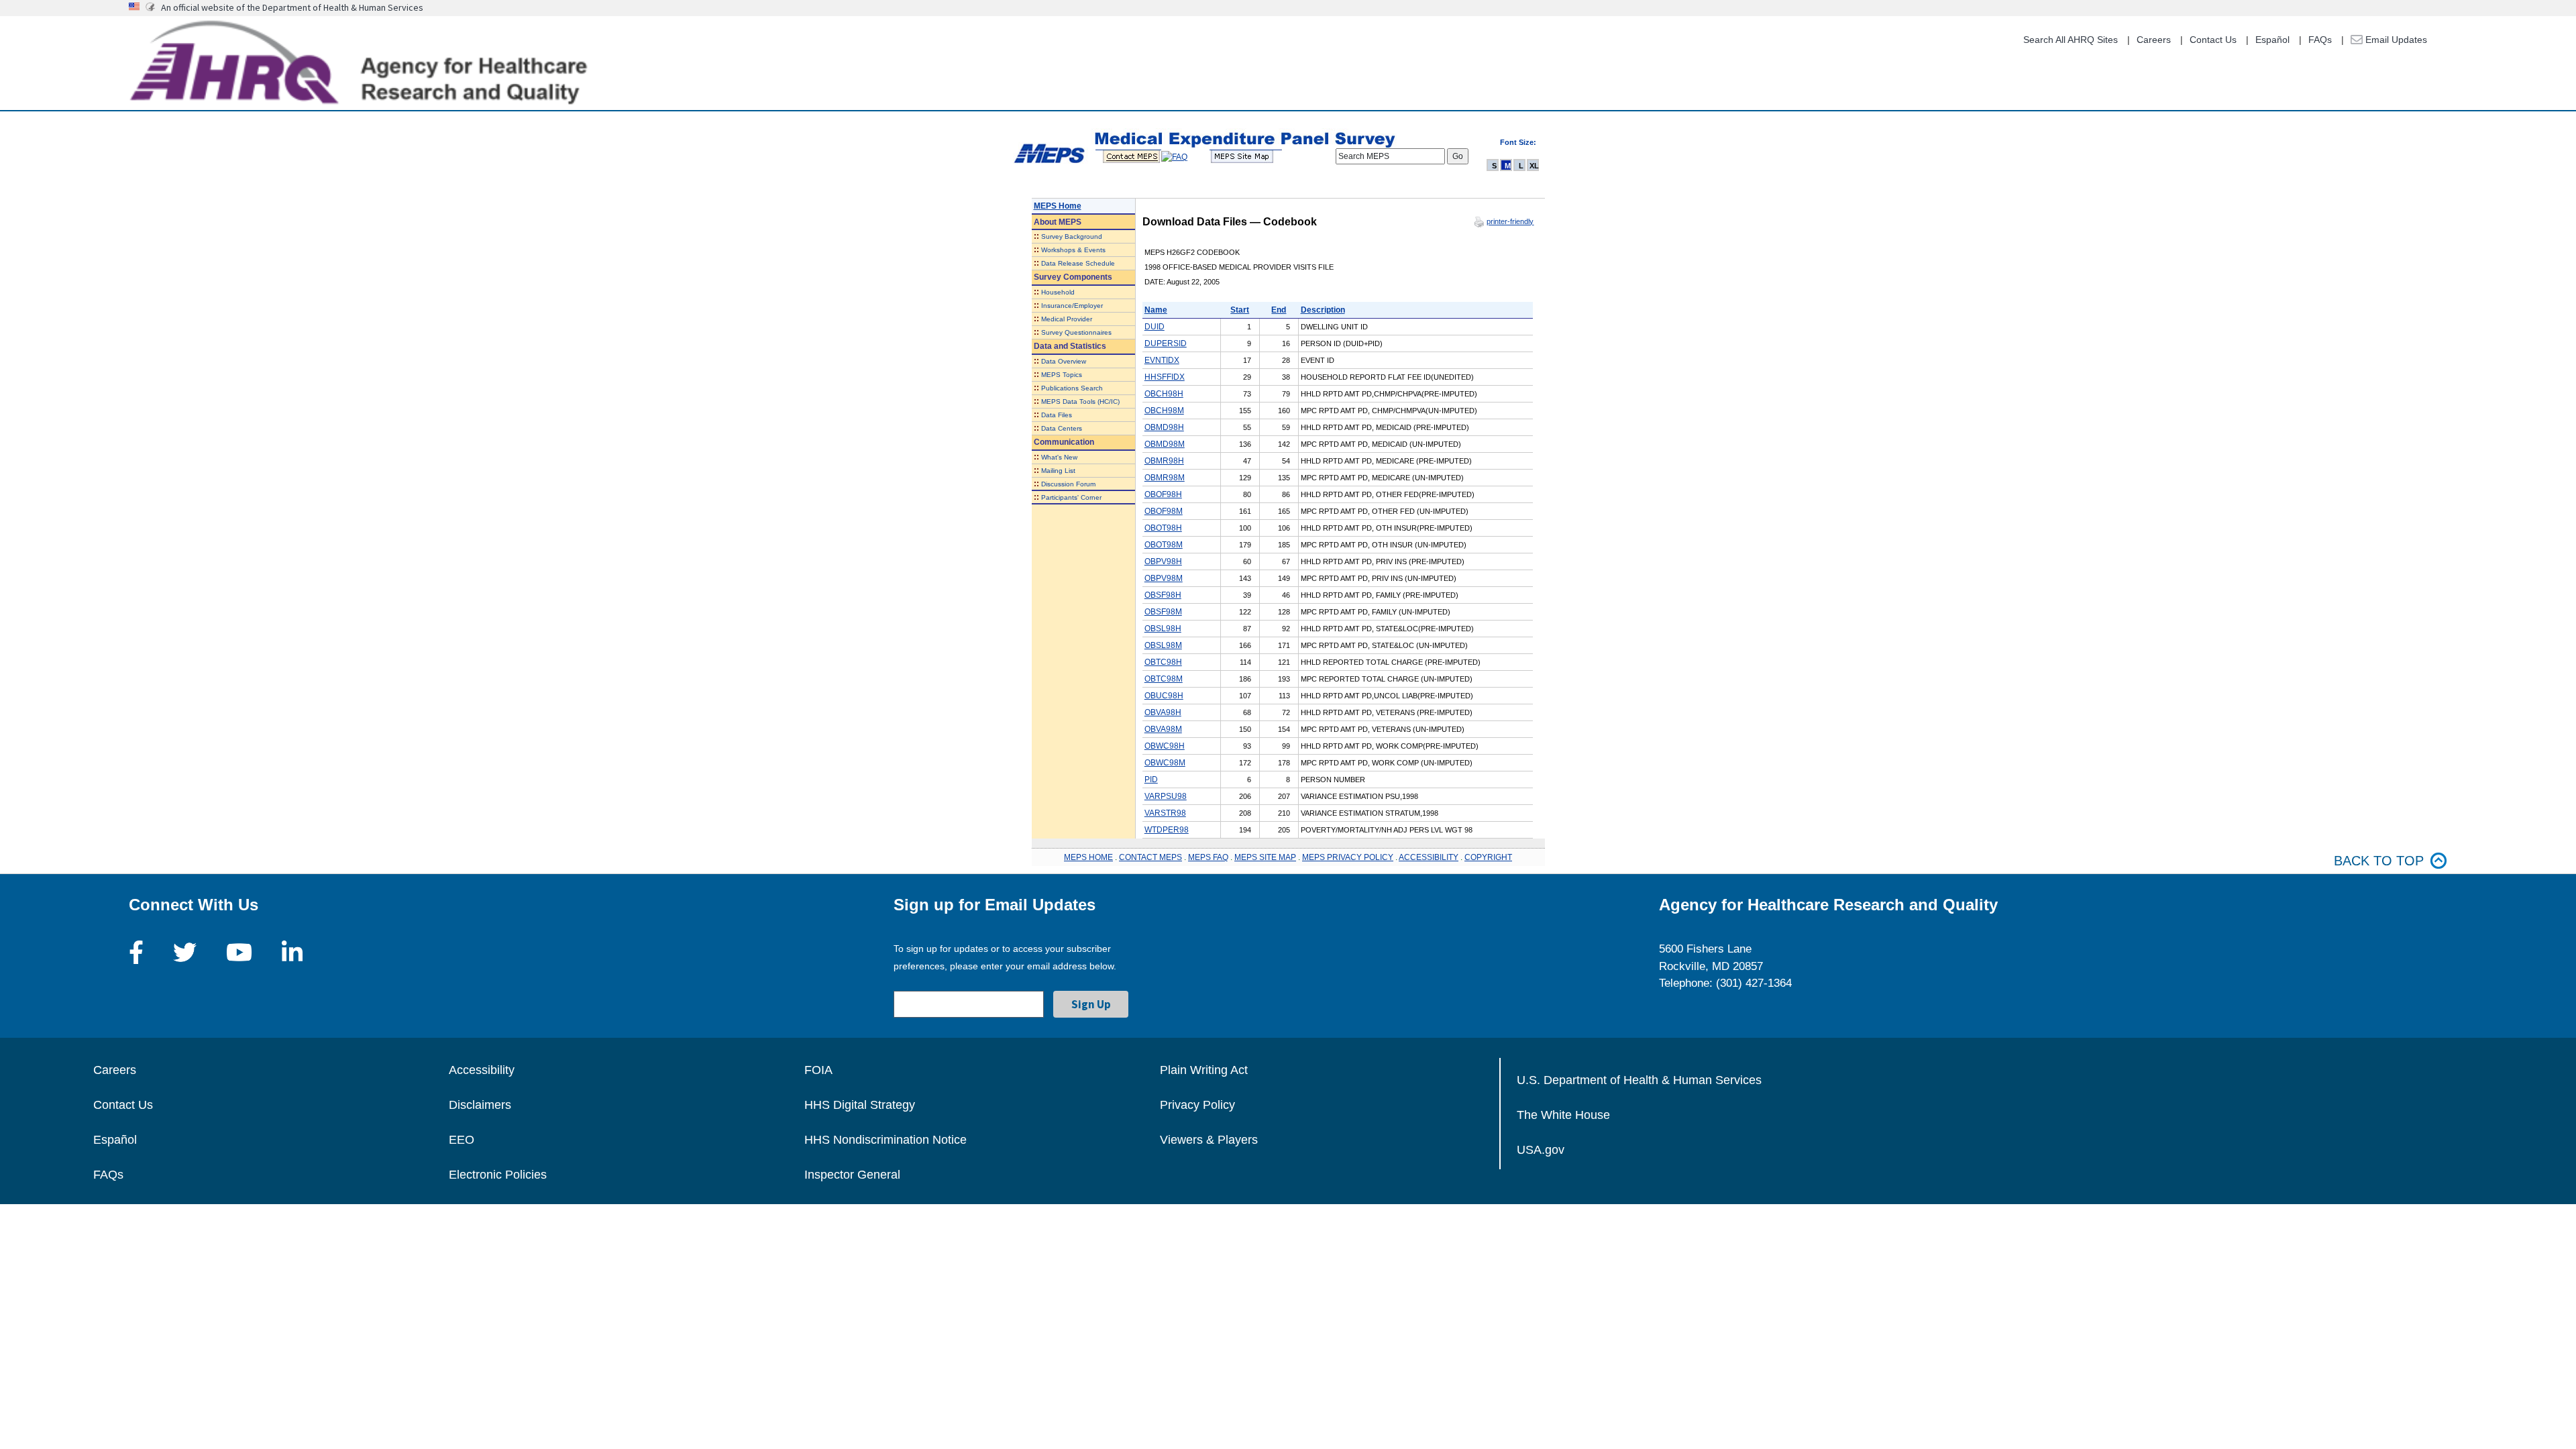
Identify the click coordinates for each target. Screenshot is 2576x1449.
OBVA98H (1163, 712)
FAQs (2320, 40)
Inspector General (852, 1175)
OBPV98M (1164, 578)
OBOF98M (1164, 511)
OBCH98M (1164, 411)
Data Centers (1062, 428)
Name (1156, 310)
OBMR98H (1164, 461)
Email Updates (2395, 40)
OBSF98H (1163, 595)
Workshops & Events (1073, 250)
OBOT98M (1164, 545)
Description (1323, 310)
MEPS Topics (1062, 375)
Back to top (2379, 861)
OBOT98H (1163, 528)
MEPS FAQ (1208, 857)
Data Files (1057, 415)
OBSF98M (1163, 612)
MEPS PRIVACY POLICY (1348, 857)
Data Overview (1064, 361)
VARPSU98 (1166, 796)
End (1279, 310)
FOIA (818, 1070)
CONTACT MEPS (1150, 857)
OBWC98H (1165, 746)
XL (1534, 166)
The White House (1563, 1115)
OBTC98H (1163, 662)
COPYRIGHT (1488, 857)
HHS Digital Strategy (860, 1105)
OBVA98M (1163, 729)
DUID (1155, 327)
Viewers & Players (1209, 1140)
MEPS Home (1058, 206)
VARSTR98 (1165, 813)
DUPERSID (1166, 343)
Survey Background (1072, 236)
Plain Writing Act (1204, 1070)
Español (2272, 40)
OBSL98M (1163, 645)
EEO (462, 1140)
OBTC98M (1164, 679)
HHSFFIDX (1165, 377)
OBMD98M (1165, 444)
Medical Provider (1067, 319)
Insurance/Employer (1072, 306)
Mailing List (1058, 471)
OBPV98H (1163, 561)
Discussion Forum (1068, 484)
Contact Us (2213, 40)
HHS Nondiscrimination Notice (885, 1140)
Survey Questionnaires (1076, 332)
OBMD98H (1164, 427)
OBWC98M (1165, 763)
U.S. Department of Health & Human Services (1639, 1080)
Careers (2154, 40)
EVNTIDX (1162, 360)
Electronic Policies (498, 1175)
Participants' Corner (1071, 497)
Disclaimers (480, 1105)
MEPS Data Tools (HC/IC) (1080, 401)
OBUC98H (1164, 696)
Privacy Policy (1197, 1105)
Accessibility (482, 1070)
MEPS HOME (1088, 857)
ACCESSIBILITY (1429, 857)
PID (1151, 780)
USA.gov (1541, 1150)
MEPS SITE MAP (1265, 857)
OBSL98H (1163, 629)
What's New (1059, 457)
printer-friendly (1510, 221)
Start (1240, 310)
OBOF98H (1163, 494)
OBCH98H (1164, 394)
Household (1058, 292)
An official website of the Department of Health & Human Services (292, 7)
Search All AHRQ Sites (2071, 40)
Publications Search (1072, 388)
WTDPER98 (1167, 830)
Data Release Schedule (1078, 263)
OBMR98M (1165, 478)
